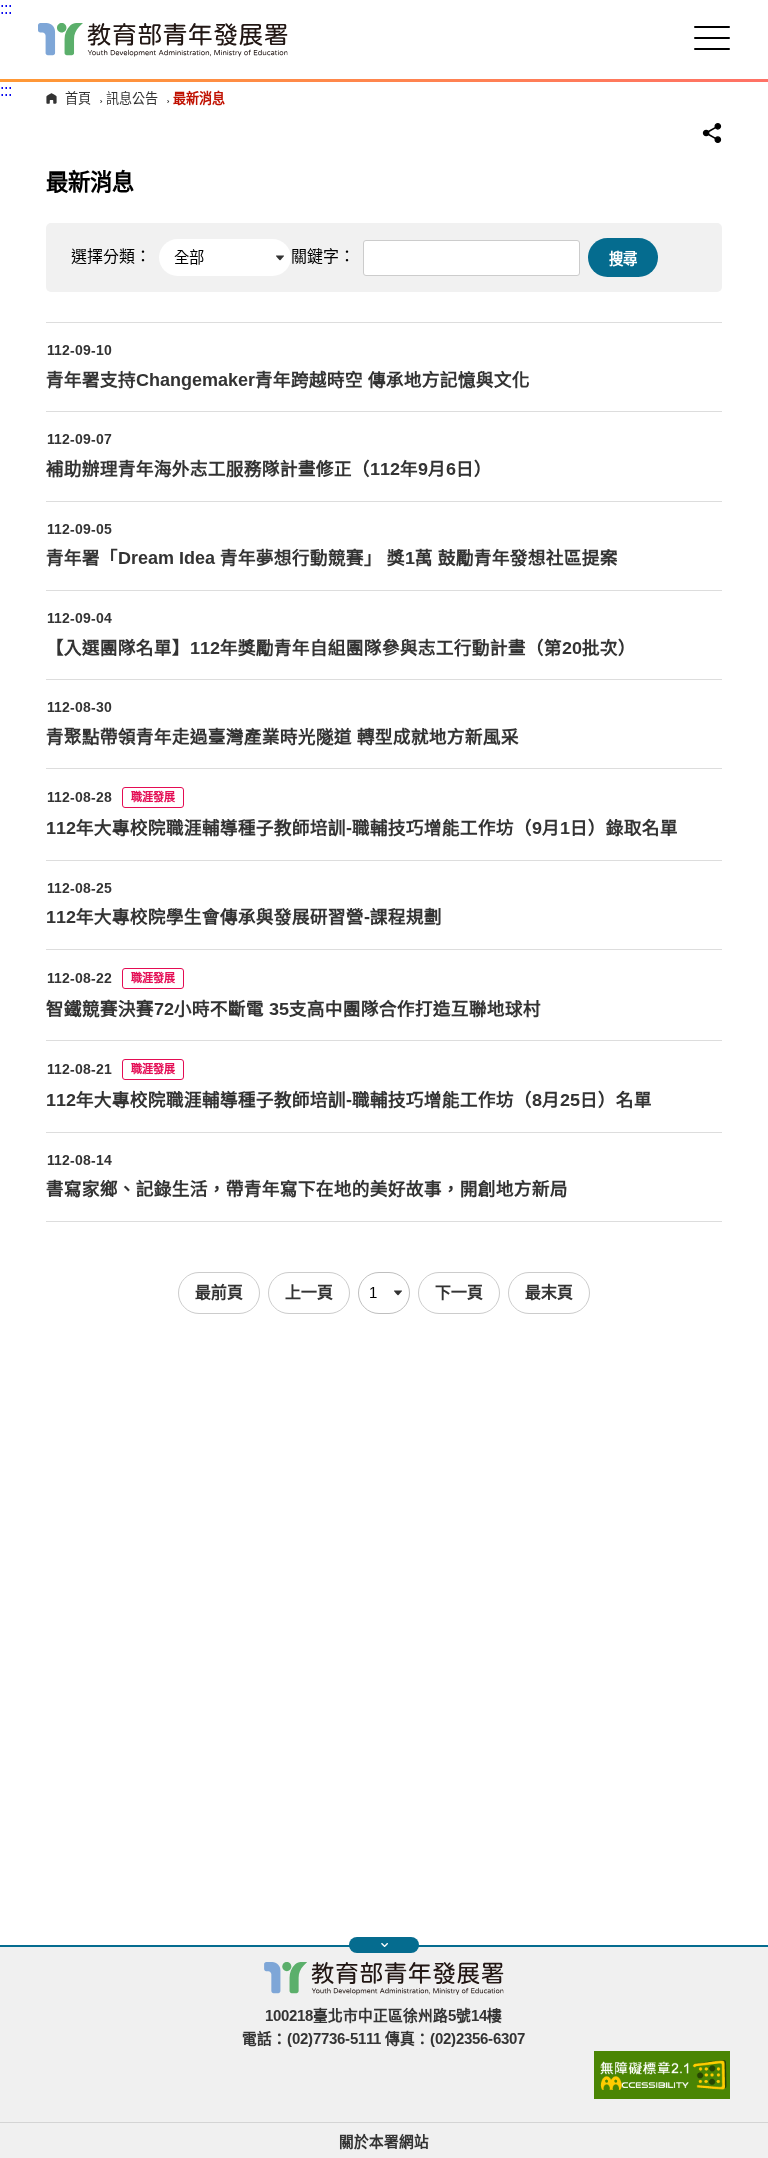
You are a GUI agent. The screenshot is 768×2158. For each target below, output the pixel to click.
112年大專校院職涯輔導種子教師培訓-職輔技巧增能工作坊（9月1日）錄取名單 (362, 828)
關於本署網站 (384, 2142)
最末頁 (549, 1292)
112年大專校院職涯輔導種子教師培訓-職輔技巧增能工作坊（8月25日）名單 (349, 1100)
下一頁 (459, 1292)
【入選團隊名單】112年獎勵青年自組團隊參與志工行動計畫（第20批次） (341, 648)
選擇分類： (111, 256)
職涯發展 (153, 797)
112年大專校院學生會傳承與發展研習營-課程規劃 (244, 917)
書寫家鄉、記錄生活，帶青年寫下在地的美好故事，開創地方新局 (307, 1189)
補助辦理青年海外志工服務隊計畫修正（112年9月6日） (269, 469)
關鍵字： (323, 256)
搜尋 (623, 259)
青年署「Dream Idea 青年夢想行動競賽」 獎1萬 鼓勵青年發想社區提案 (332, 558)
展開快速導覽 (384, 1945)
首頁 (78, 98)
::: (6, 8)
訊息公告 (132, 98)
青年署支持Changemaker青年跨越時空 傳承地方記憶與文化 (288, 380)
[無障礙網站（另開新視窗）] (662, 2094)
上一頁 (309, 1292)
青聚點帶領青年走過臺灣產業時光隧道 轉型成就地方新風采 (282, 737)
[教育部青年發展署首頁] (163, 39)
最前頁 (219, 1292)
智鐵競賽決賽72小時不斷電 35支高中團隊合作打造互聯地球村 (293, 1009)
